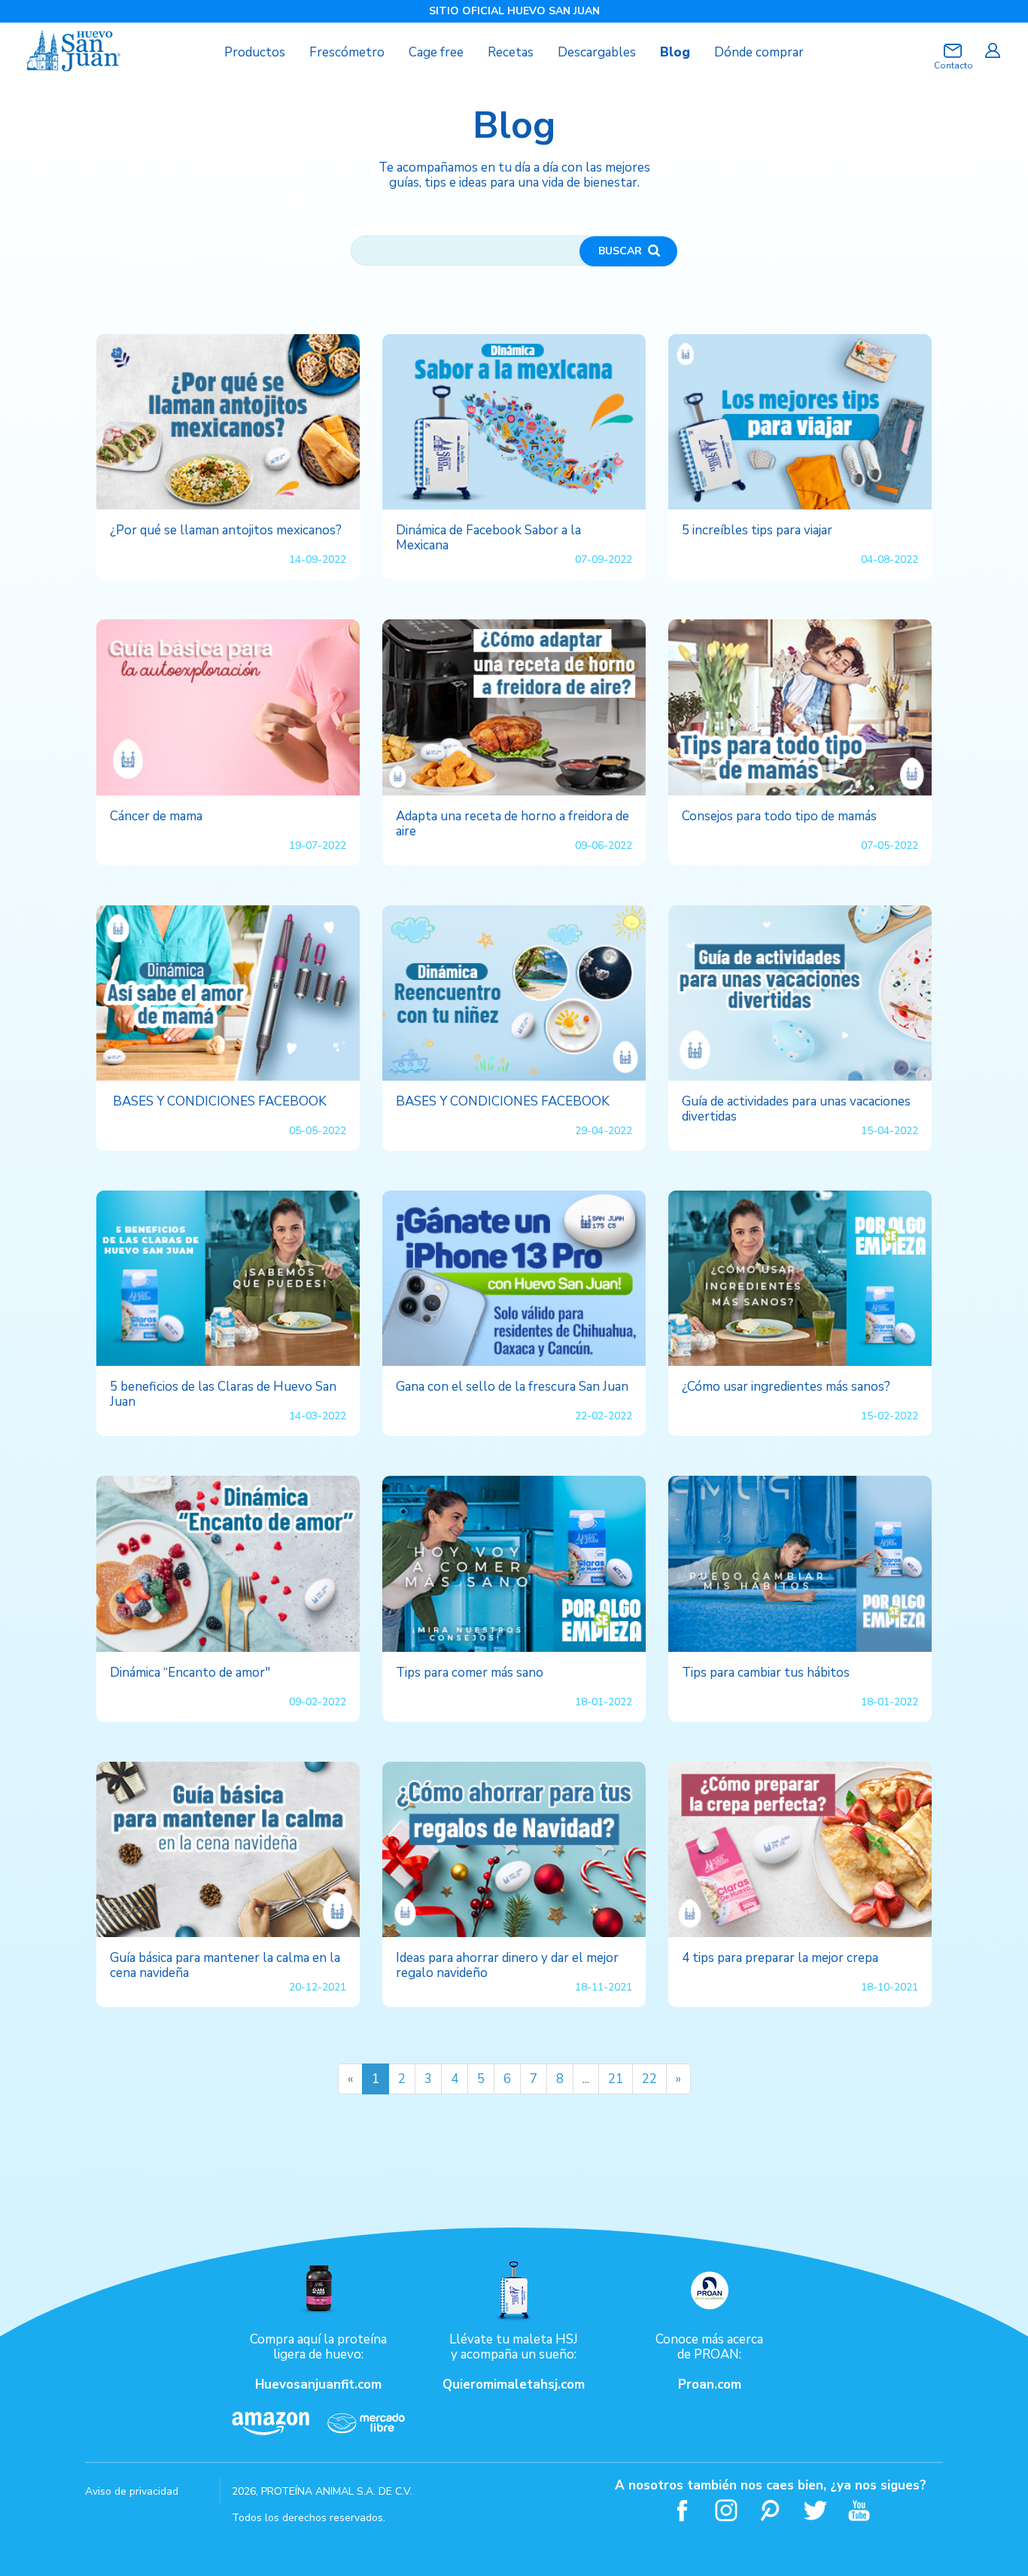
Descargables (597, 52)
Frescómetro (347, 52)
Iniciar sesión (992, 50)
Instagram (727, 2510)
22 (649, 2079)
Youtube (860, 2510)
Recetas (511, 52)
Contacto (953, 65)
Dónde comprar (759, 52)
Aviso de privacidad (132, 2491)
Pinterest (771, 2510)
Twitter (815, 2510)
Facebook (682, 2510)
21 (616, 2079)
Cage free (436, 52)
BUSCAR (620, 251)
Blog (675, 52)
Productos (255, 52)
